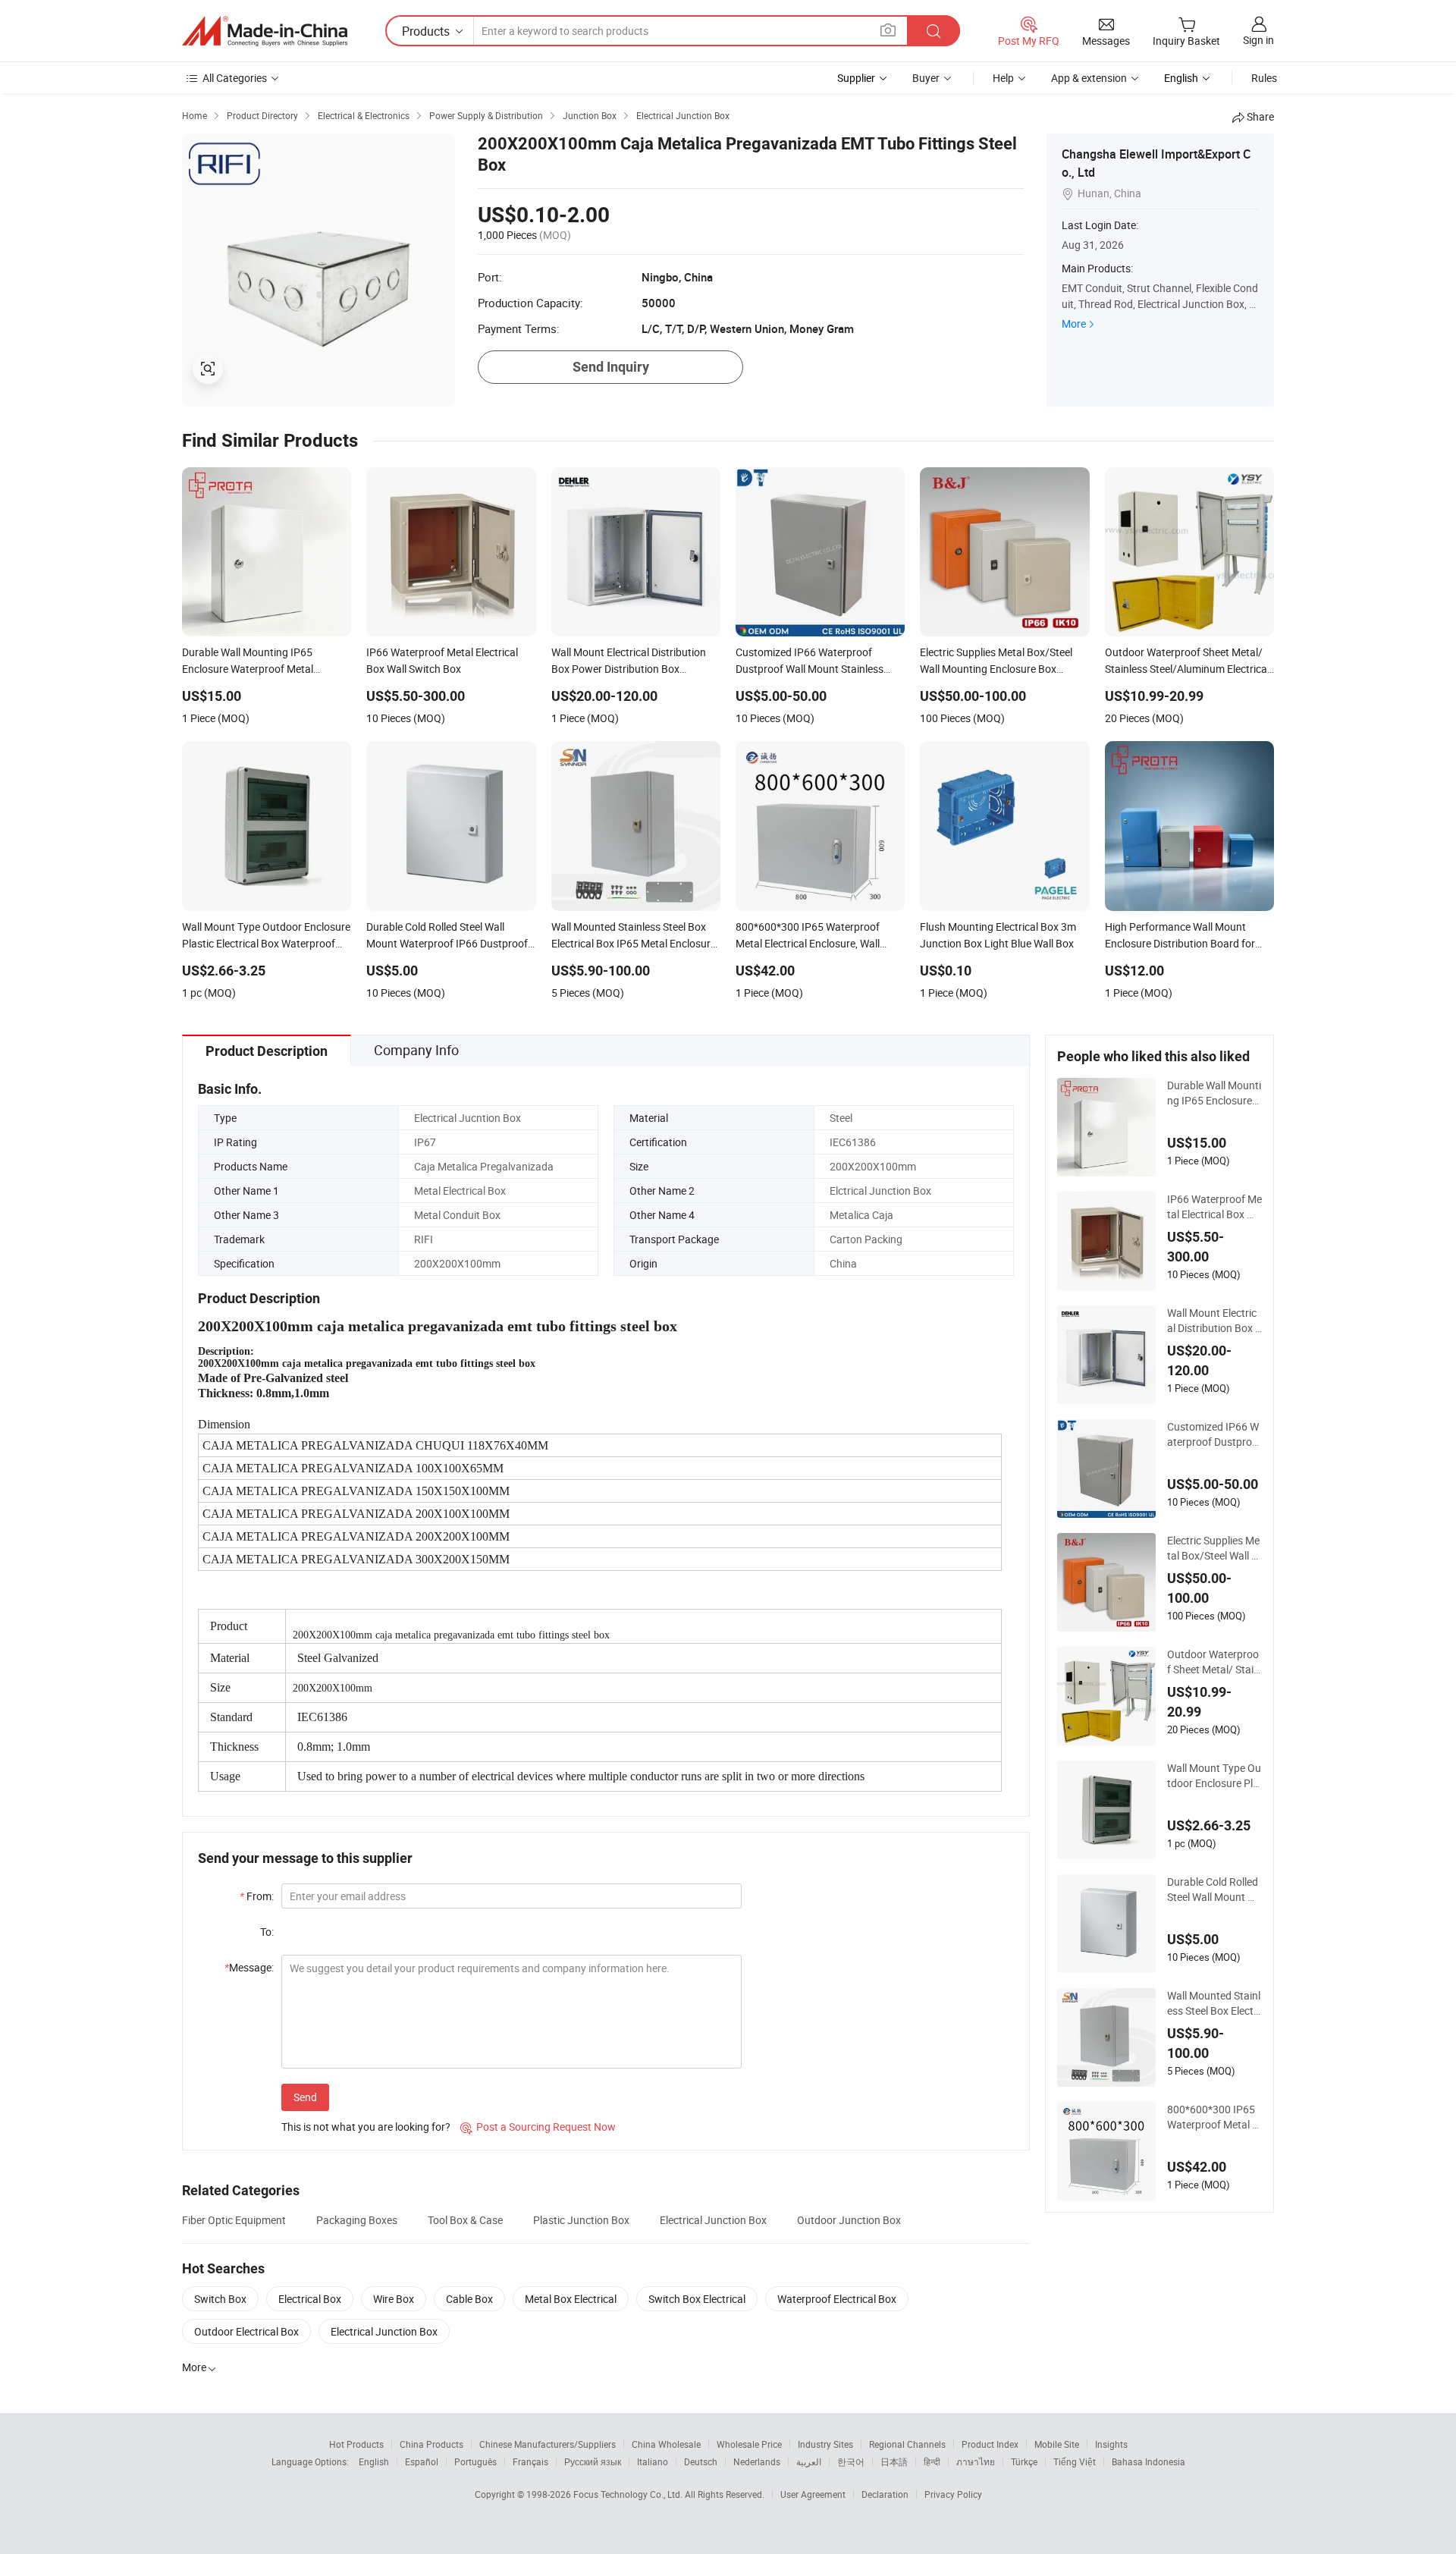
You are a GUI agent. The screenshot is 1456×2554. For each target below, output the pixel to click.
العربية (809, 2461)
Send (305, 2097)
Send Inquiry (611, 367)
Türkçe (1024, 2461)
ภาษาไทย (976, 2461)
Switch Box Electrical (697, 2299)
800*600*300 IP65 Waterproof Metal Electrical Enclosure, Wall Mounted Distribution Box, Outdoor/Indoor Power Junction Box (1214, 2117)
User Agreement (813, 2494)
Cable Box (469, 2299)
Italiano (653, 2461)
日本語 (894, 2461)
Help (1003, 78)
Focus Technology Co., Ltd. (629, 2494)
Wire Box (394, 2299)
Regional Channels (907, 2444)
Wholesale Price (749, 2444)
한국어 (851, 2461)
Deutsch (701, 2461)
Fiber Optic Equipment (234, 2220)
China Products (431, 2444)
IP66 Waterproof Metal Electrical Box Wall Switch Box (1214, 1207)
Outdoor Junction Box (849, 2220)
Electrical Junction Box (713, 2220)
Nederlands (757, 2461)
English (374, 2461)
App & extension (1089, 78)
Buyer (926, 78)
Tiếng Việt (1075, 2461)
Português (475, 2461)
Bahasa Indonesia (1148, 2461)
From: (257, 1896)
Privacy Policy (953, 2494)
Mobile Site (1057, 2444)
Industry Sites (825, 2444)
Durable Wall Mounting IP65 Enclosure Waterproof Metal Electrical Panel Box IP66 (1214, 1093)
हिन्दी (932, 2461)
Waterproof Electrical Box (837, 2299)
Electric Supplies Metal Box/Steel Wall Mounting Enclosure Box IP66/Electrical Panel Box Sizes (1214, 1548)
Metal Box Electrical (571, 2299)
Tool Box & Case (465, 2220)
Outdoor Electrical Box (246, 2331)
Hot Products (356, 2444)
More (1074, 324)
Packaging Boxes (357, 2220)
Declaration (885, 2494)
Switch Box (220, 2299)
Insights (1111, 2444)
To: (267, 1932)
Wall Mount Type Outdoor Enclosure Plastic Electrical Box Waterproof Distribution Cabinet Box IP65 (1214, 1776)
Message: (249, 1967)
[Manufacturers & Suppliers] (265, 31)
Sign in (1258, 40)
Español (422, 2461)
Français (530, 2461)
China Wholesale (666, 2444)
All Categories (235, 78)
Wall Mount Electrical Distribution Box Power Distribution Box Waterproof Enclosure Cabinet (1214, 1321)
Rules (1264, 78)
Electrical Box (310, 2299)
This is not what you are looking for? (366, 2127)
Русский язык (593, 2461)
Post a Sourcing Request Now (538, 2127)
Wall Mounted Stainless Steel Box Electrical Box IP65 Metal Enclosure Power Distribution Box (1214, 2003)
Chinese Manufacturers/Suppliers (548, 2444)
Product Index (990, 2444)
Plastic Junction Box (581, 2220)
